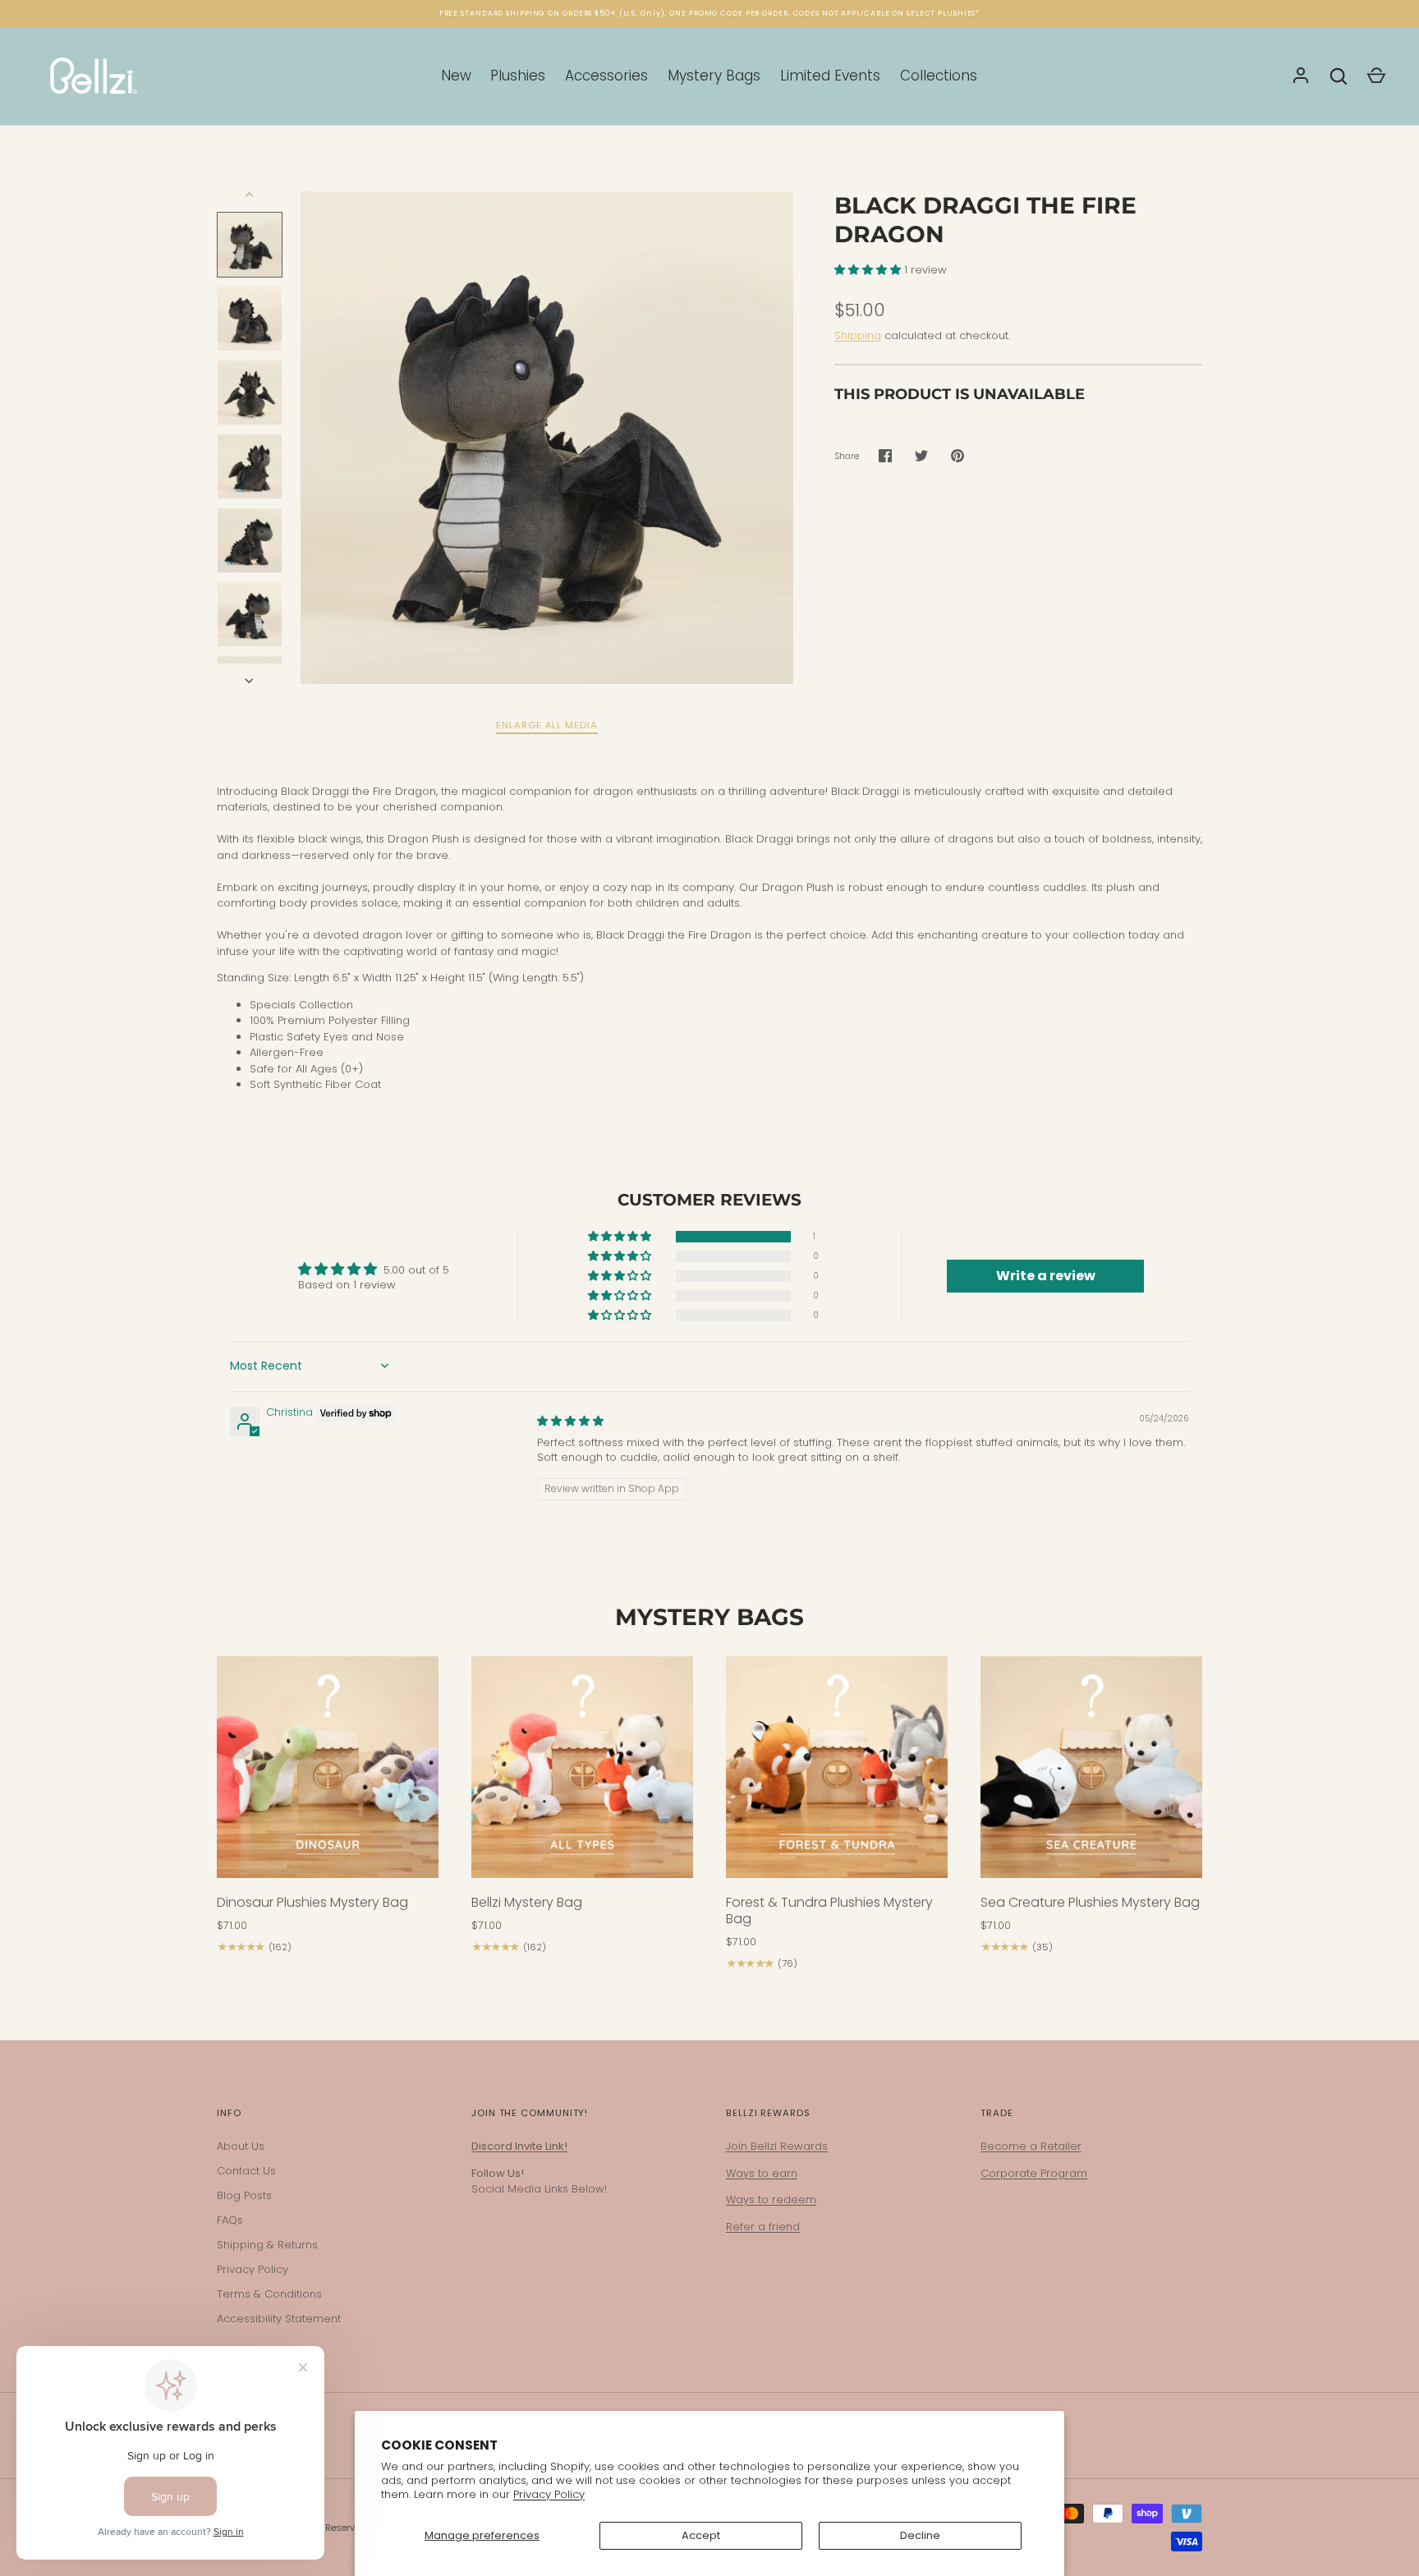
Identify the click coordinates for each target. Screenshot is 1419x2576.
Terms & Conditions (269, 2294)
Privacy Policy (549, 2494)
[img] (570, 1421)
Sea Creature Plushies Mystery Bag (1090, 1902)
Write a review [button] (1046, 1276)
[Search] (1339, 76)
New (456, 76)
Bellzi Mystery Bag (527, 1902)
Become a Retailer (1031, 2146)
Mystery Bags (714, 76)
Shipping (858, 335)
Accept (701, 2535)
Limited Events (830, 76)
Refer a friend (763, 2227)
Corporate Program (1034, 2173)
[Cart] (1376, 76)
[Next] (250, 681)
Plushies (518, 76)
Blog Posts (244, 2195)
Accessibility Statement (279, 2319)
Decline (920, 2535)
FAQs (230, 2220)
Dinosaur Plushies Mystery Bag (312, 1902)
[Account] (1301, 76)
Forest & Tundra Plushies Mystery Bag (829, 1910)
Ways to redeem (771, 2199)
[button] (869, 270)
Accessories (606, 76)
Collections (939, 76)
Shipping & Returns (267, 2245)
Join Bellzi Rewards (777, 2146)
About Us (241, 2146)
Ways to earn (762, 2173)
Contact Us (246, 2171)
